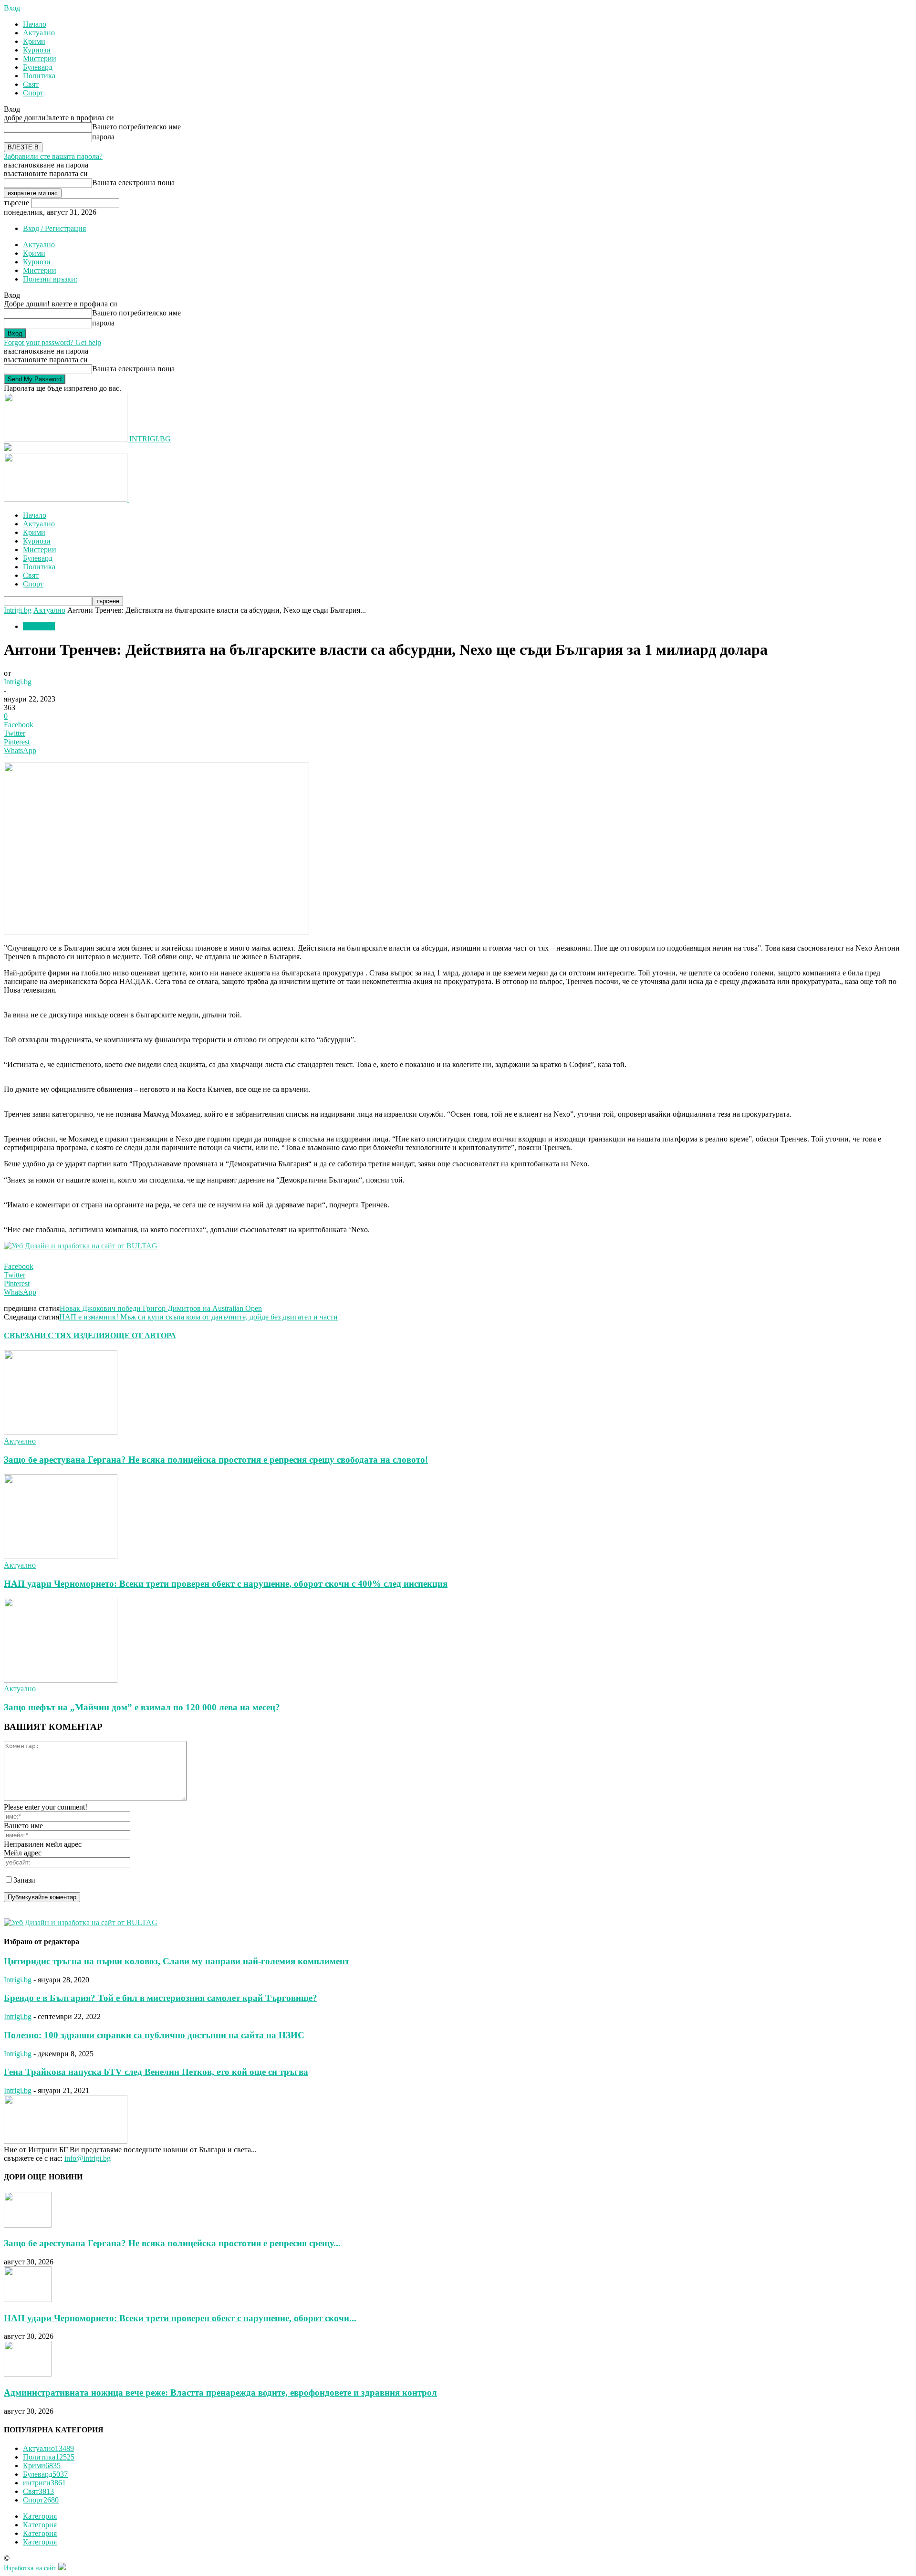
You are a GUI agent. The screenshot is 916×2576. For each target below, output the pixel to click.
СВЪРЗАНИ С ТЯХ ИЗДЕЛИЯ (57, 1335)
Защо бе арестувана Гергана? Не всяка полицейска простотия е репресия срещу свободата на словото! (216, 1460)
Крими (34, 41)
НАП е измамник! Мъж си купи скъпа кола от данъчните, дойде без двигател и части (198, 1317)
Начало (35, 24)
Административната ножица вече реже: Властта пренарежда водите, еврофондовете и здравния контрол (220, 2393)
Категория (40, 2516)
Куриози (37, 50)
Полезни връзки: (50, 279)
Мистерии (40, 58)
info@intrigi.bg (88, 2158)
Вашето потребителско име (136, 127)
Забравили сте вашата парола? (53, 156)
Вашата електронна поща (133, 183)
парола (103, 137)
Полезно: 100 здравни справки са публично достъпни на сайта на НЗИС (154, 2035)
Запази (24, 1880)
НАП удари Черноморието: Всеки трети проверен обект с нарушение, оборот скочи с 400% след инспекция (226, 1584)
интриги (44, 2483)
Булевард (38, 67)
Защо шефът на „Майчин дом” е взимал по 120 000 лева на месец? (142, 1707)
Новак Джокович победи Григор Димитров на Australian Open (161, 1308)
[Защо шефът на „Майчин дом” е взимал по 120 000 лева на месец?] (61, 1680)
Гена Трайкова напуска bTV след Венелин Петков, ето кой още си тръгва (156, 2072)
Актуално (39, 33)
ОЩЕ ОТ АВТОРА (143, 1335)
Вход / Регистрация (54, 228)
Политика (39, 76)
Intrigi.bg (18, 610)
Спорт (33, 93)
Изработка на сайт (30, 2568)
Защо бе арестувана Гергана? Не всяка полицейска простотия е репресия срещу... (172, 2243)
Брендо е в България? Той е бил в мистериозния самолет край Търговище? (161, 1998)
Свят (31, 84)
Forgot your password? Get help (52, 342)
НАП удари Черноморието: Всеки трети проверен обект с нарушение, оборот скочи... (180, 2318)
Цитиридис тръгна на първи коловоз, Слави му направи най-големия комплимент (177, 1961)
